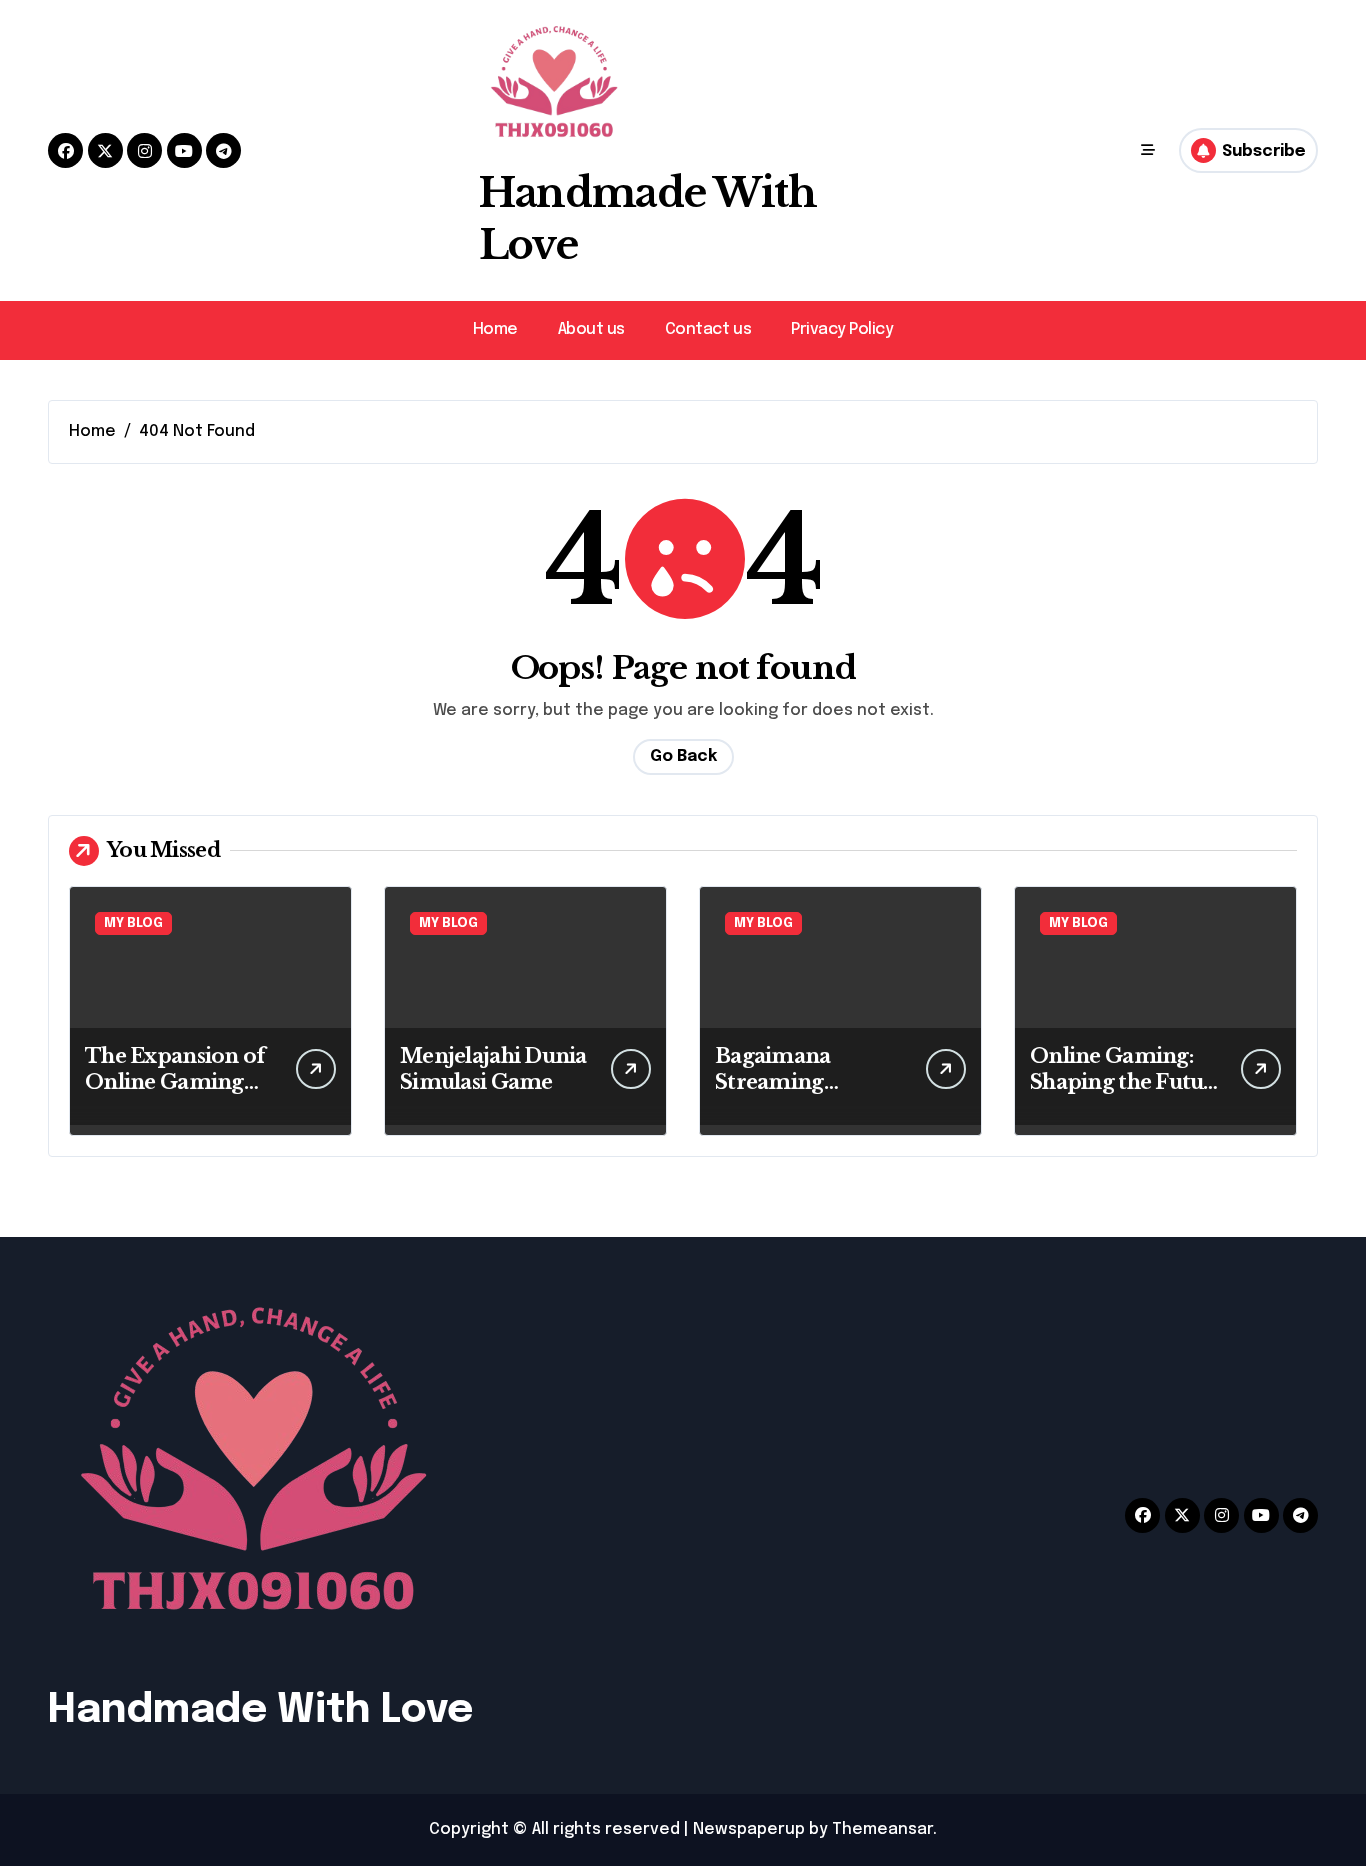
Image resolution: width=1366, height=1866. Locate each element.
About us (591, 329)
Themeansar (882, 1829)
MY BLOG (133, 923)
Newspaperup (749, 1829)
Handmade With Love (260, 1710)
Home (495, 329)
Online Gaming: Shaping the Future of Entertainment (1127, 1082)
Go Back (683, 756)
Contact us (708, 329)
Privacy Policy (842, 329)
